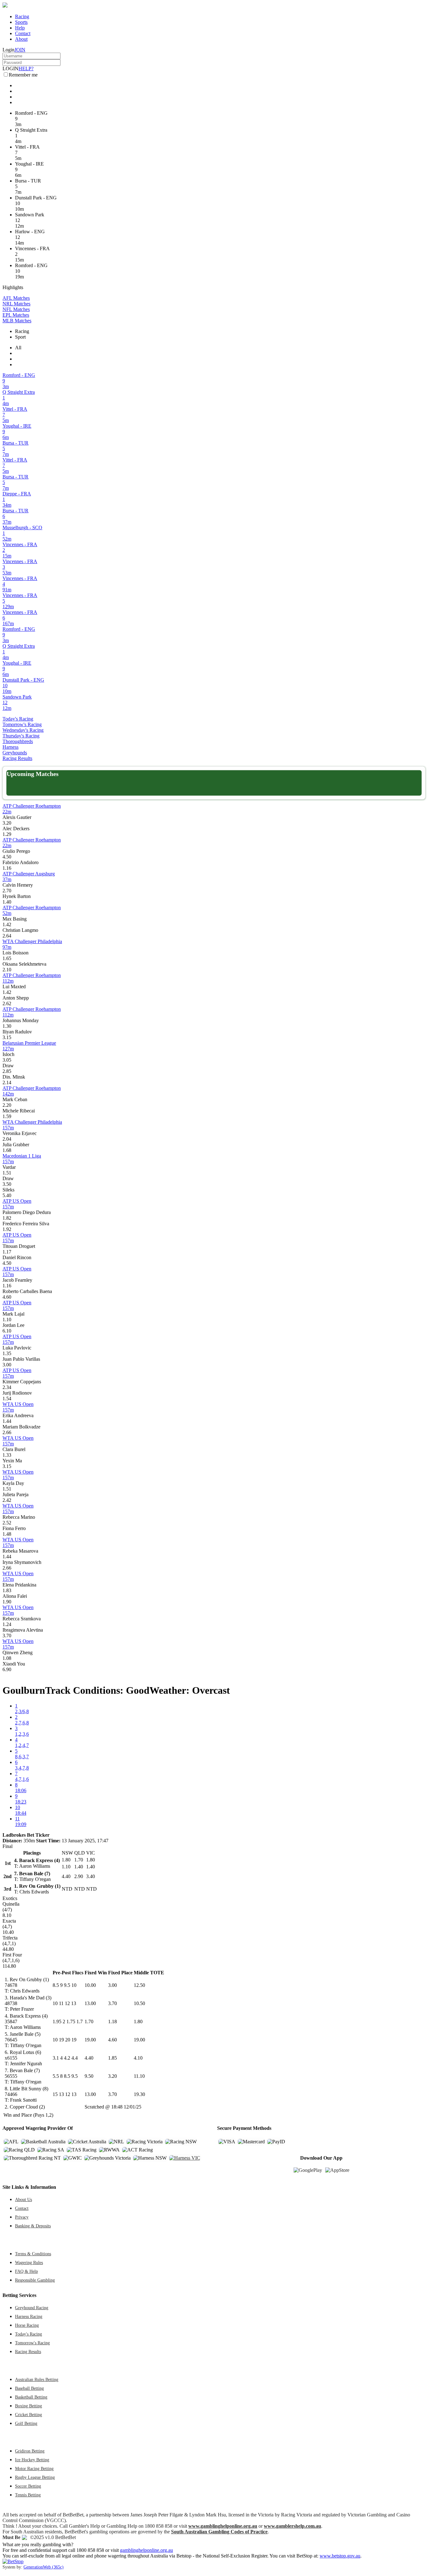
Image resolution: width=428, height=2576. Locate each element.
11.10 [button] (139, 2076)
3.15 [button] (7, 1037)
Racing (22, 16)
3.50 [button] (7, 1184)
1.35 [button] (7, 1353)
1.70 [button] (89, 2022)
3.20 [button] (7, 823)
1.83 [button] (7, 1590)
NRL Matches (16, 304)
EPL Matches (16, 315)
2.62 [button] (7, 1003)
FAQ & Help (26, 2271)
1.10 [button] (7, 1320)
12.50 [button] (139, 1985)
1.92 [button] (7, 1229)
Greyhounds (15, 753)
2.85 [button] (7, 1071)
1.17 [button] (7, 1252)
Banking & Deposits (33, 2226)
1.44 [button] (7, 1421)
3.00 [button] (7, 1365)
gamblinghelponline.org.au (146, 2550)
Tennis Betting (28, 2495)
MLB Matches (17, 321)
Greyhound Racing (32, 2308)
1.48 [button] (7, 1534)
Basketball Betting (31, 2397)
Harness (10, 747)
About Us (23, 2199)
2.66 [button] (7, 1432)
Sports (21, 22)
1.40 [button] (7, 902)
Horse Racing (27, 2325)
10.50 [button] (139, 2003)
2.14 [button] (7, 1082)
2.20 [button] (7, 1105)
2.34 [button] (7, 1387)
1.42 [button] (7, 924)
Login (8, 50)
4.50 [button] (7, 857)
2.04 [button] (7, 1139)
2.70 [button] (7, 891)
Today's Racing (18, 719)
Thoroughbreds (18, 741)
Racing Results (17, 758)
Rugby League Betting (35, 2477)
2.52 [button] (7, 1523)
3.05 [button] (7, 1060)
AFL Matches (16, 298)
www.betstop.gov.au (340, 2556)
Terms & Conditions (33, 2254)
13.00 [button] (90, 2003)
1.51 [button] (7, 1173)
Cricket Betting (29, 2415)
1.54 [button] (7, 1399)
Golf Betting (26, 2423)
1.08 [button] (7, 1658)
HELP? (26, 69)
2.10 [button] (7, 970)
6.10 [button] (7, 1331)
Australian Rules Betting (37, 2379)
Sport (20, 337)
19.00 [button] (90, 2040)
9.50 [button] (89, 2076)
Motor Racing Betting (34, 2468)
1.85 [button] (112, 2058)
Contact (23, 33)
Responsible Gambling (35, 2280)
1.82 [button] (7, 1218)
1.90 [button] (7, 1602)
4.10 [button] (138, 2058)
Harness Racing (29, 2316)
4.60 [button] (7, 1297)
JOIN (20, 50)
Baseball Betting (29, 2388)
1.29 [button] (7, 834)
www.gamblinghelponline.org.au (223, 2526)
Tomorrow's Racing (22, 724)
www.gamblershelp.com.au (292, 2526)
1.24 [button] (7, 1624)
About (21, 39)
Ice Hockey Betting (32, 2460)
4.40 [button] (89, 2058)
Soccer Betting (28, 2486)
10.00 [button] (90, 1985)
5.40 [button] (7, 1195)
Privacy (22, 2217)
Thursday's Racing (21, 736)
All (18, 348)
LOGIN (10, 69)
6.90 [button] (7, 1669)
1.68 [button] (7, 1150)
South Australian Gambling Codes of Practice (219, 2532)
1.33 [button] (7, 1455)
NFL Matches (16, 309)
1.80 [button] (138, 2022)
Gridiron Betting (30, 2451)
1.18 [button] (112, 2022)
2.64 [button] (7, 936)
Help (20, 28)
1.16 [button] (7, 868)
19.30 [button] (139, 2094)
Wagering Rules (29, 2262)
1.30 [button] (7, 1026)
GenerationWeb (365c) (44, 2567)
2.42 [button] (7, 1500)
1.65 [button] (7, 958)
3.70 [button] (7, 1636)
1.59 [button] (7, 1116)
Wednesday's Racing (23, 730)
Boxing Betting (29, 2406)
